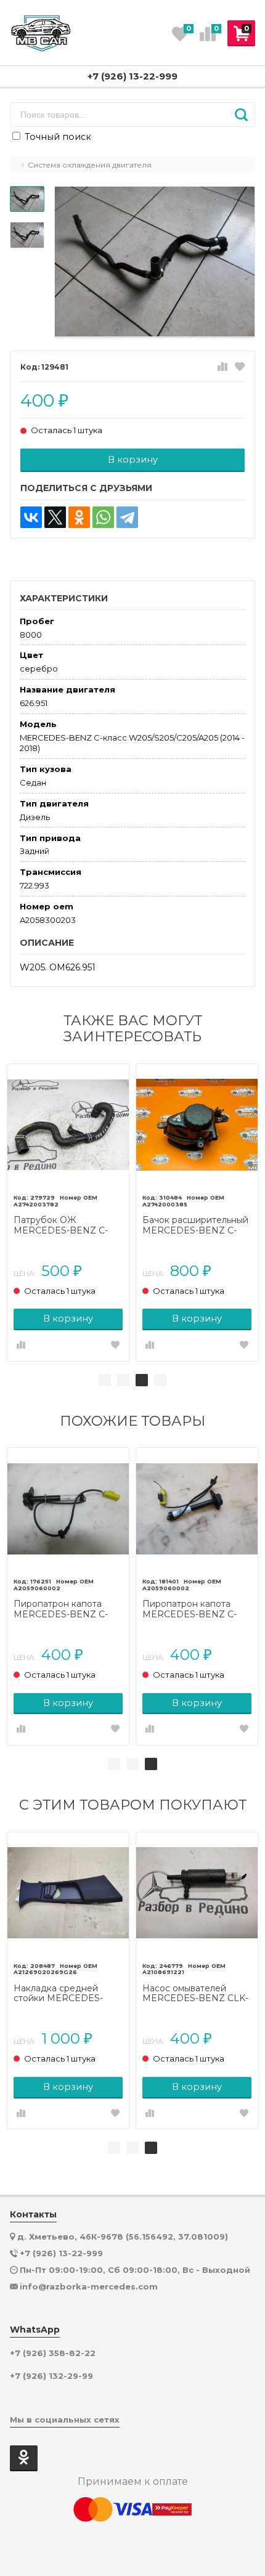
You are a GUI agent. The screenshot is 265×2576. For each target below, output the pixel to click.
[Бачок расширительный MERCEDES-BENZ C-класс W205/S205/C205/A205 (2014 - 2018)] (197, 1125)
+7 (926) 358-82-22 (53, 2353)
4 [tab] (160, 1380)
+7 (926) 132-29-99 (51, 2376)
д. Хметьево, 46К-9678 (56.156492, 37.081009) (123, 2237)
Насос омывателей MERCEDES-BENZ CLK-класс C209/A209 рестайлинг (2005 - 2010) (197, 1994)
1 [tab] (105, 1380)
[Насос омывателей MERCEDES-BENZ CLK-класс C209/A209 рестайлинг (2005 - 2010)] (197, 1893)
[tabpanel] (68, 1213)
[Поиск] (241, 115)
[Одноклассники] (79, 517)
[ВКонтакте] (31, 517)
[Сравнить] (222, 367)
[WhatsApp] (103, 517)
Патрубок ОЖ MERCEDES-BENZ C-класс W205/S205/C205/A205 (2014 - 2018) (63, 1225)
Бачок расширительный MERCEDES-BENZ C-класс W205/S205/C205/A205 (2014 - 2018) (195, 1225)
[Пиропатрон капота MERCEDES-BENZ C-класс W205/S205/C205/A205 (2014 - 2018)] (68, 1509)
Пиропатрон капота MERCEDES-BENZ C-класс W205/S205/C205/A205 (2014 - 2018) (63, 1609)
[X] (55, 517)
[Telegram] (127, 517)
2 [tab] (123, 1380)
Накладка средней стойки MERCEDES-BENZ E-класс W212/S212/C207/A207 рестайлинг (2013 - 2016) (67, 1994)
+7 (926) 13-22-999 (132, 76)
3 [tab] (142, 1380)
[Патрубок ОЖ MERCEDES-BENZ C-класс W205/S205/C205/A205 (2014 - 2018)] (68, 1125)
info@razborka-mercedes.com (89, 2286)
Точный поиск (57, 137)
